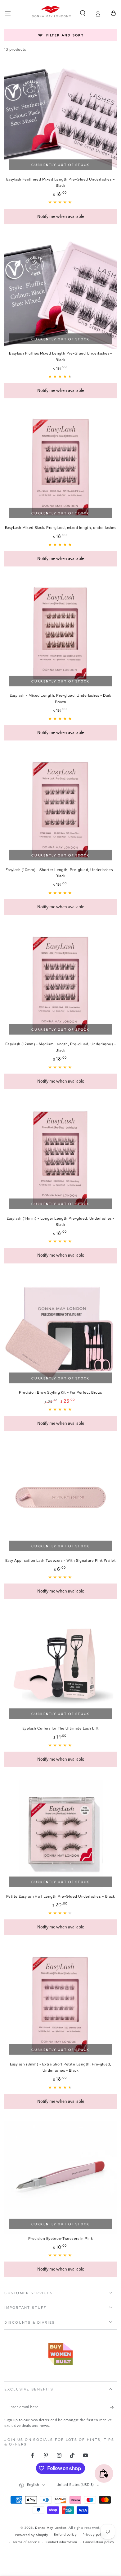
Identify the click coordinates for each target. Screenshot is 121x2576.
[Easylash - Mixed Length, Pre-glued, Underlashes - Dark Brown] (60, 635)
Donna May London (51, 2528)
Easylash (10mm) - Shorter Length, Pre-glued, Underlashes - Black (61, 873)
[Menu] (8, 13)
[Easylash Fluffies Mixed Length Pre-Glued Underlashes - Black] (60, 292)
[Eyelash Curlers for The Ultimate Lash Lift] (60, 1667)
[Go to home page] (52, 13)
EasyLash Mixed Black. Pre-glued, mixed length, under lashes (60, 528)
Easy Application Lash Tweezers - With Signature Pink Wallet (60, 1561)
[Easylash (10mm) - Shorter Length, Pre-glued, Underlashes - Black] (60, 809)
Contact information (61, 2542)
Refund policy (65, 2535)
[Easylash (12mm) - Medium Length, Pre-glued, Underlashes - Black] (60, 983)
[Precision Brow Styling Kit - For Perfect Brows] (60, 1332)
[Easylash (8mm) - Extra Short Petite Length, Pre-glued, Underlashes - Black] (60, 2003)
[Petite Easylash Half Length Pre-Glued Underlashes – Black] (60, 1835)
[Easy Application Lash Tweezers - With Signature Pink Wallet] (60, 1499)
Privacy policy (94, 2535)
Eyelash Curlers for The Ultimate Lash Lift (60, 1728)
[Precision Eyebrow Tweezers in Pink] (60, 2177)
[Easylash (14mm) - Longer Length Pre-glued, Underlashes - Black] (60, 1157)
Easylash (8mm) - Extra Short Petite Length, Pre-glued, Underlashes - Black (61, 2067)
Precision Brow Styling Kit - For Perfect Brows (60, 1392)
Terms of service (26, 2542)
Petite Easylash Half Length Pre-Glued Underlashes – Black (60, 1896)
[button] (83, 13)
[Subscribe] (113, 2407)
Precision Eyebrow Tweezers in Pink (60, 2239)
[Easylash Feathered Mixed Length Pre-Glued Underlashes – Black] (60, 118)
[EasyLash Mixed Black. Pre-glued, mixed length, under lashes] (60, 467)
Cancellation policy (99, 2542)
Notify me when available (61, 217)
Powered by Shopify (32, 2535)
